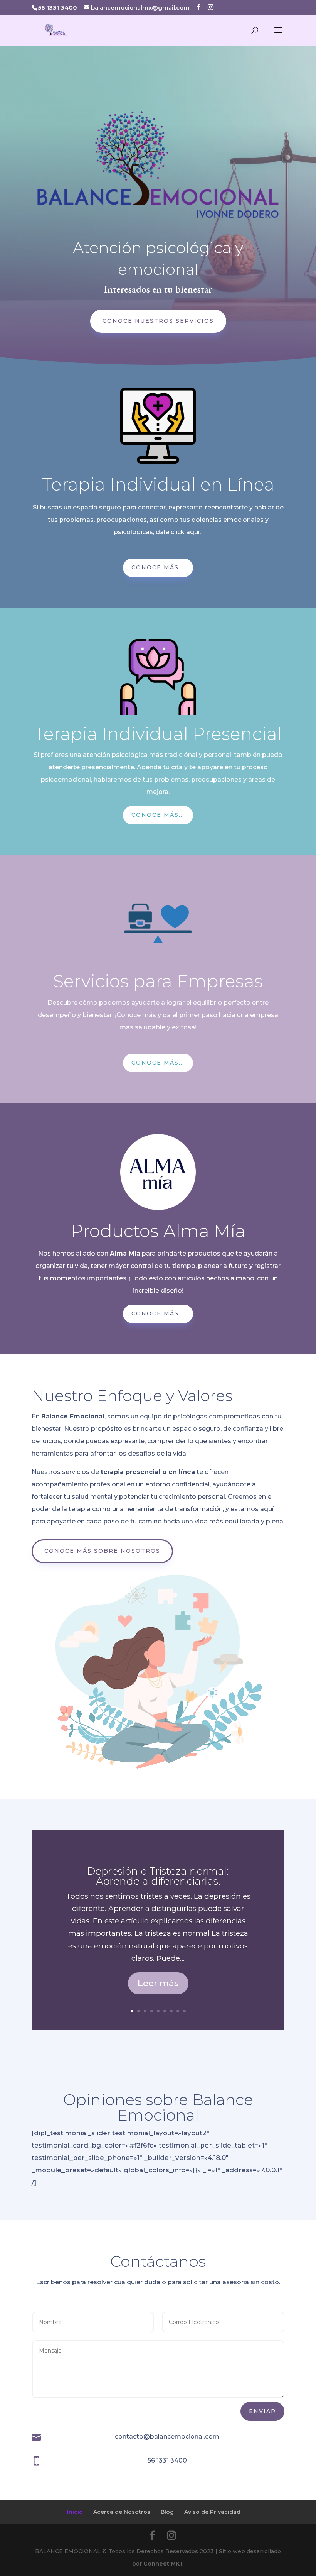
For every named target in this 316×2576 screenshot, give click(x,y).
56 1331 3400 (167, 2460)
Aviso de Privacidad (212, 2512)
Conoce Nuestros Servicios (158, 321)
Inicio (75, 2512)
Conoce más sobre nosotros (102, 1551)
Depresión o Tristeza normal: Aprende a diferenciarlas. (158, 1876)
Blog (167, 2512)
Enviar (262, 2411)
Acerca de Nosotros (122, 2512)
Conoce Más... (158, 815)
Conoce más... (158, 567)
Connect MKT (164, 2564)
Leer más (158, 1983)
